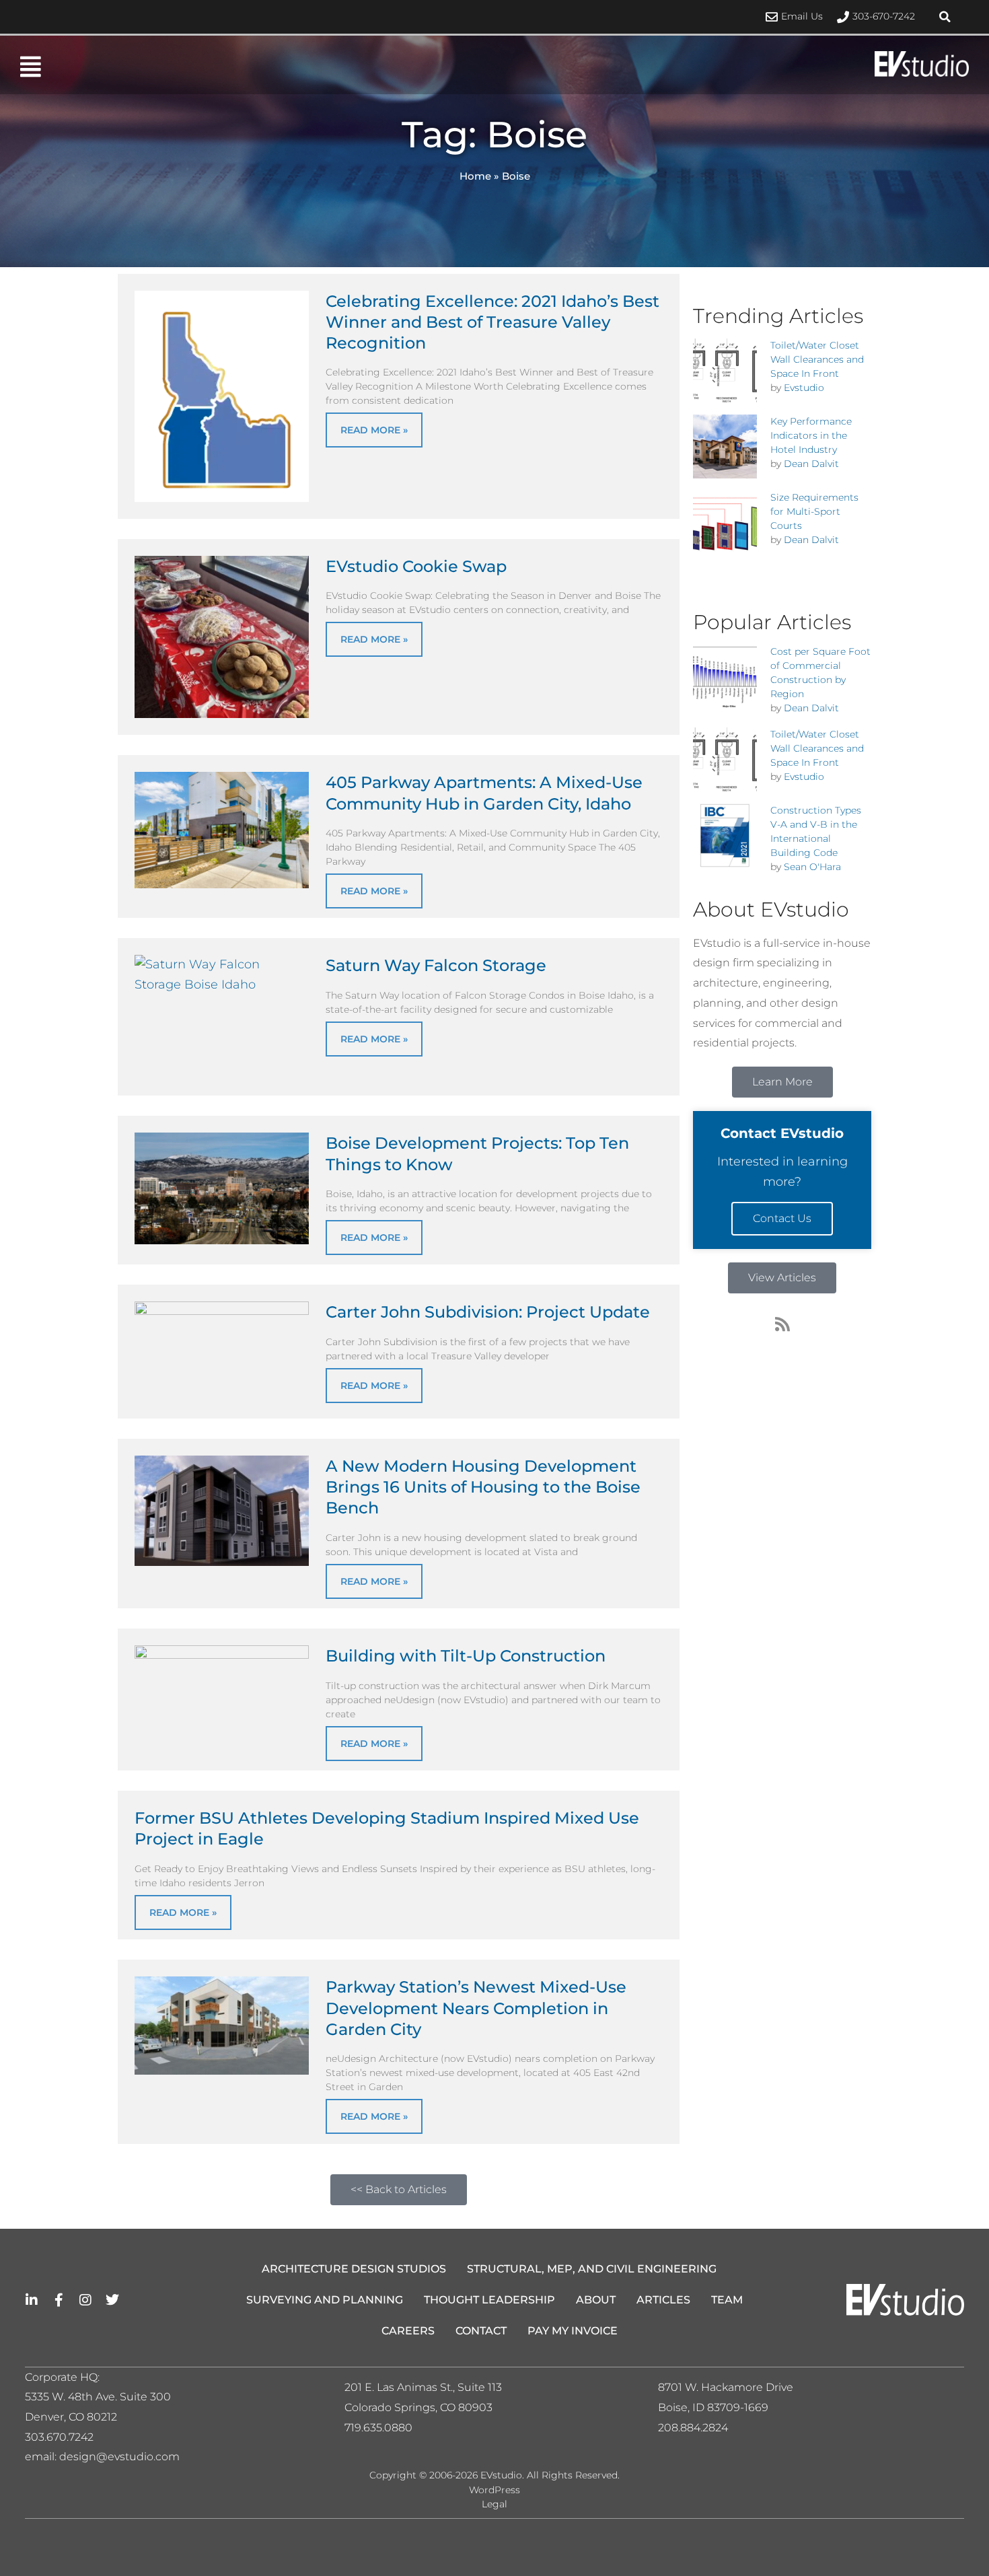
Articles (663, 2300)
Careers (408, 2331)
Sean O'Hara (812, 867)
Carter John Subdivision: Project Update (488, 1312)
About (596, 2300)
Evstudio (804, 388)
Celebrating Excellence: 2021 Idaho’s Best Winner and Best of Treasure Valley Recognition (492, 322)
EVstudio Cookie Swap (416, 566)
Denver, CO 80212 (71, 2417)
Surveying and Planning (325, 2300)
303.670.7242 (59, 2437)
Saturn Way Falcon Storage (436, 965)
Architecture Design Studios (354, 2269)
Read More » (374, 430)
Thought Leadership (489, 2300)
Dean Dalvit (811, 464)
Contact (481, 2331)
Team (727, 2300)
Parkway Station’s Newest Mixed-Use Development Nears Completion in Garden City (476, 2008)
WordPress (494, 2490)
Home (475, 176)
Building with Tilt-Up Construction (466, 1656)
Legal (494, 2504)
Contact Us (782, 1218)
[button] (945, 17)
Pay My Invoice (573, 2331)
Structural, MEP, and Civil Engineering (592, 2269)
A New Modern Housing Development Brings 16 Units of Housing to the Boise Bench (483, 1487)
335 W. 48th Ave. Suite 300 (102, 2397)
